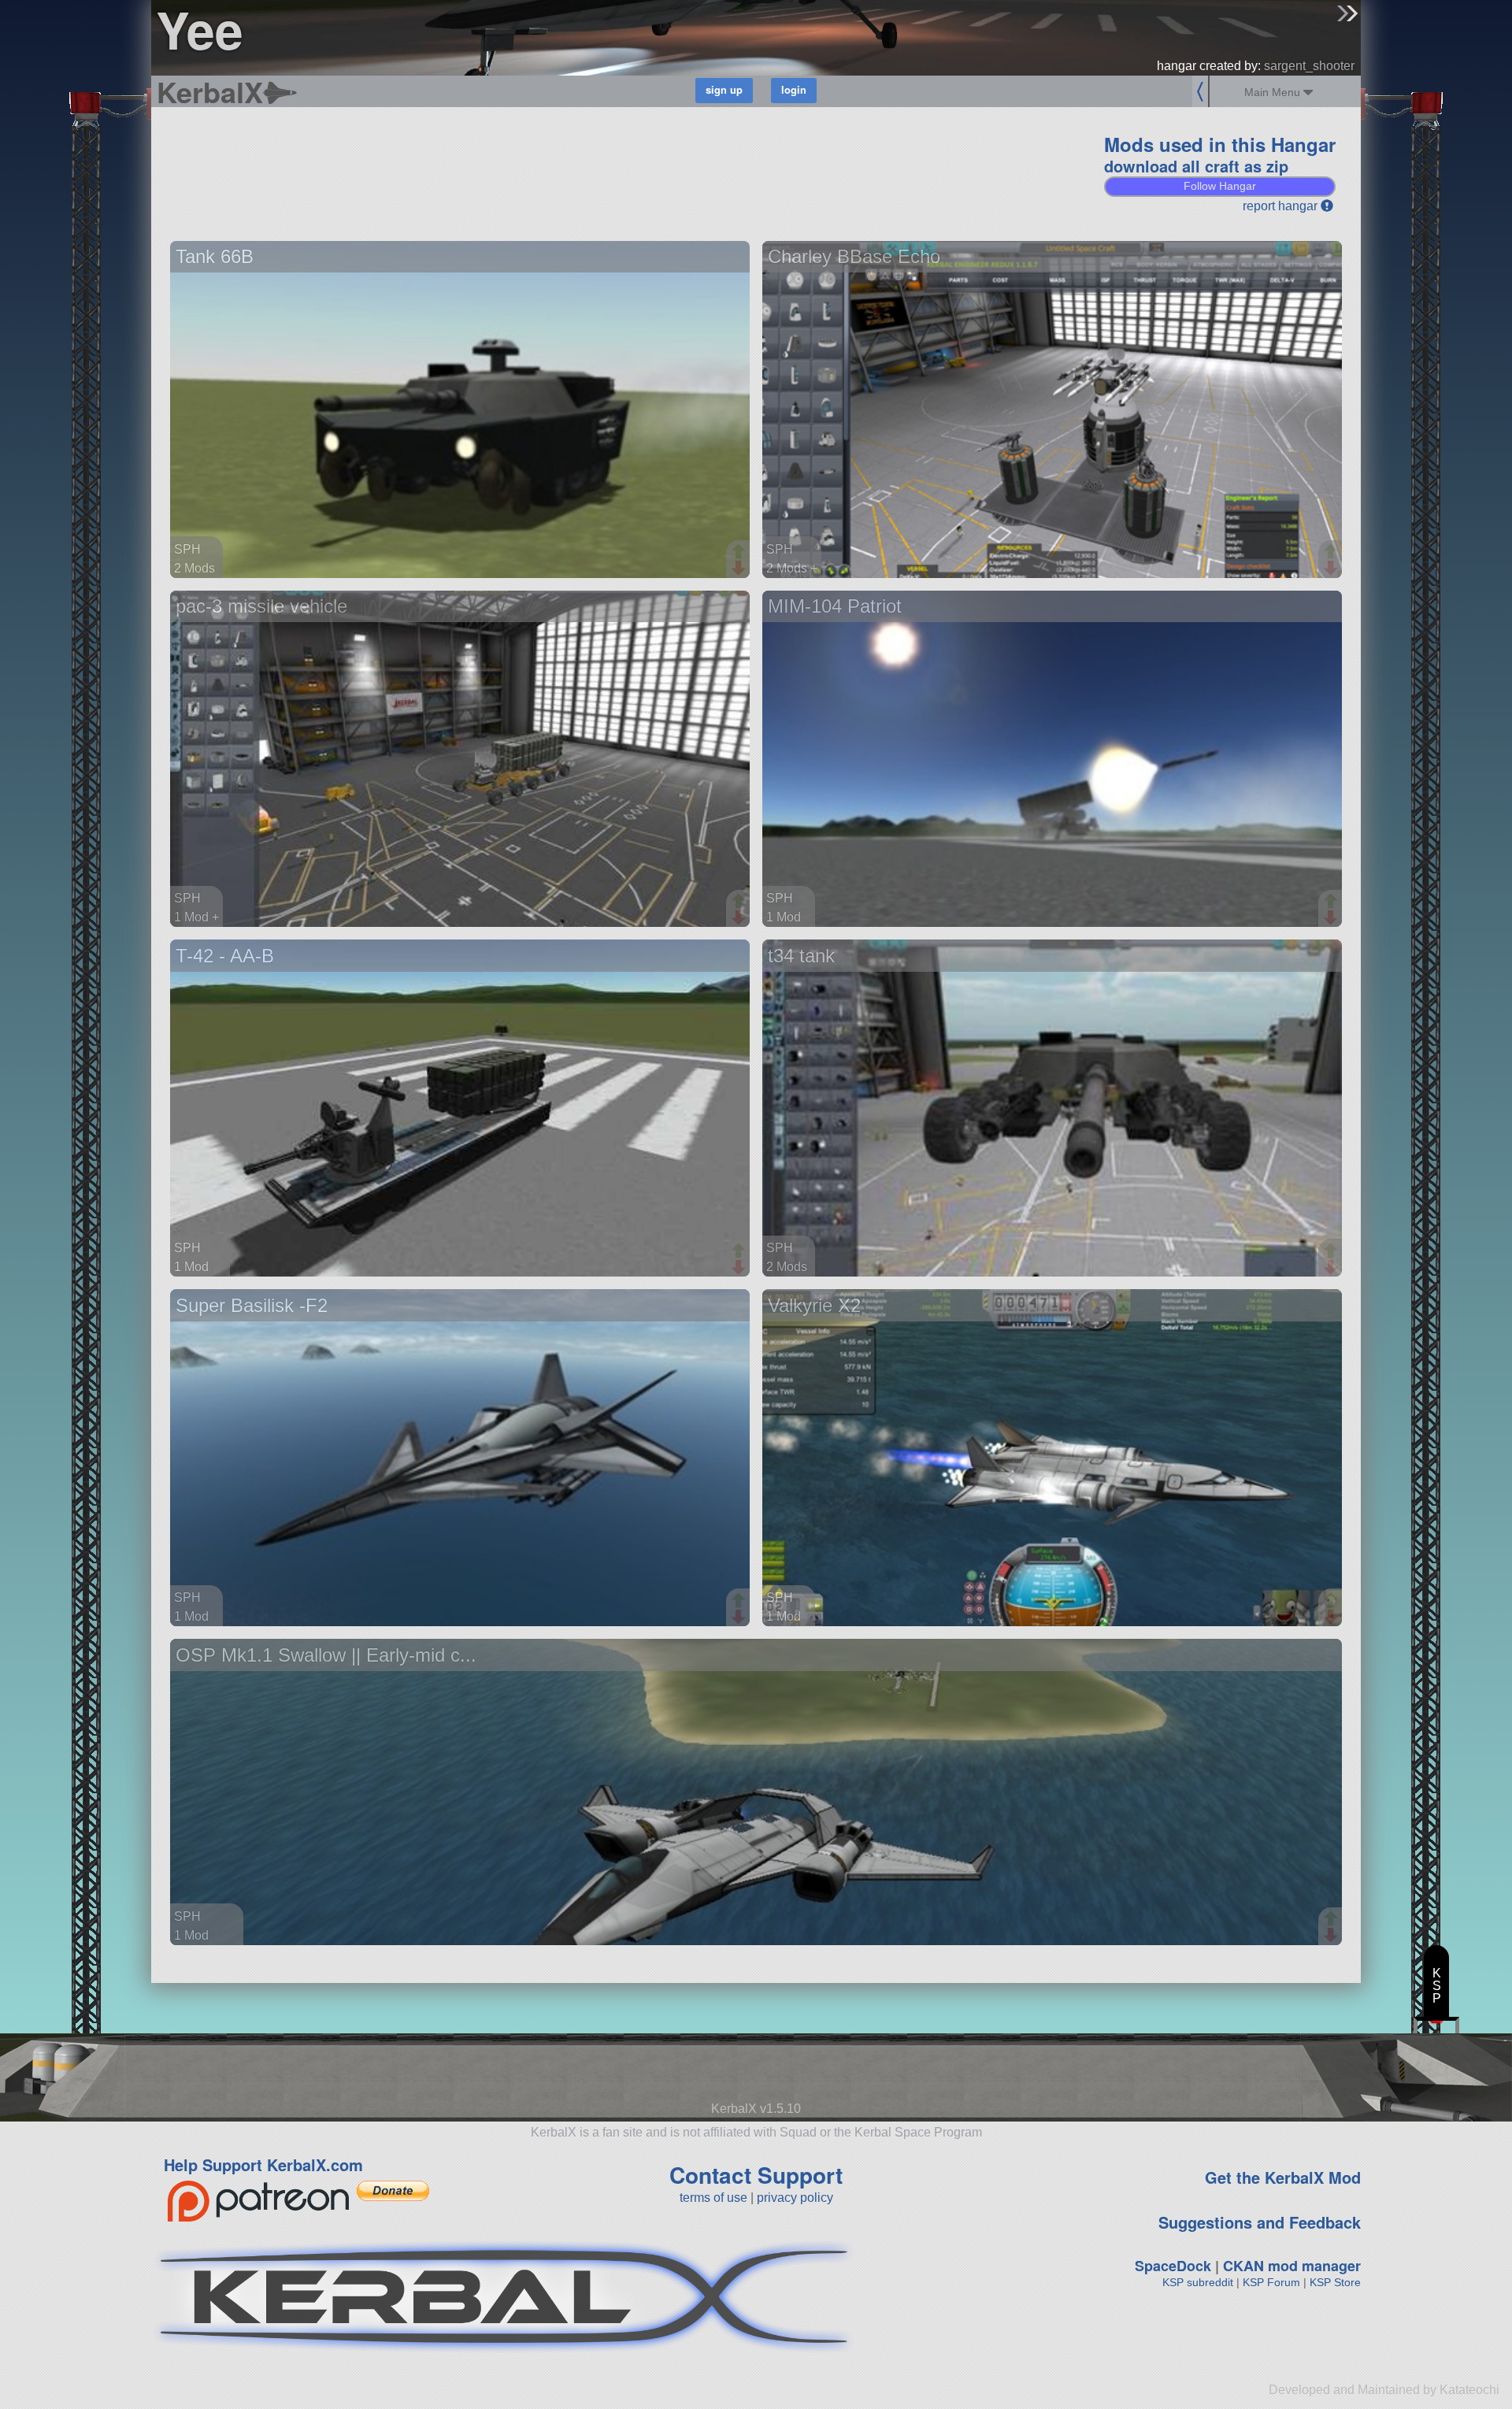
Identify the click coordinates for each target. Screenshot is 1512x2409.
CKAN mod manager (1292, 2266)
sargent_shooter (1309, 66)
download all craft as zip (1196, 166)
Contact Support (756, 2175)
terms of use (713, 2198)
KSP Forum (1271, 2282)
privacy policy (795, 2198)
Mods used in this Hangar (1220, 144)
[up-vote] (740, 553)
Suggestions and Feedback (1260, 2222)
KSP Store (1335, 2282)
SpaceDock (1173, 2266)
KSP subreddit (1198, 2282)
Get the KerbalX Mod (1283, 2177)
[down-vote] (740, 569)
